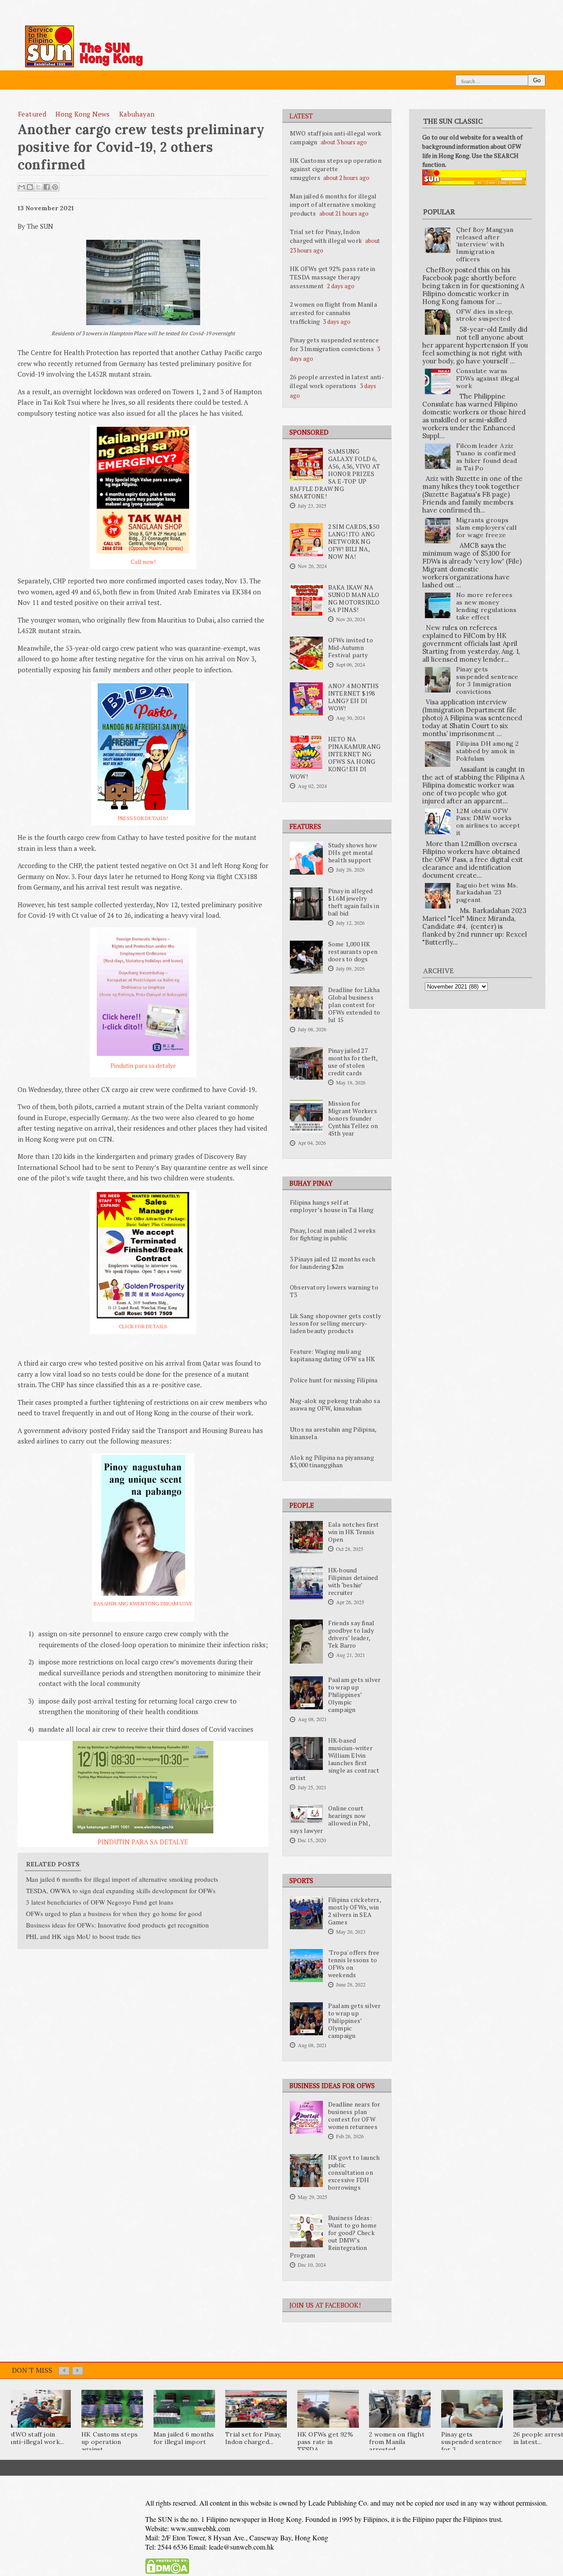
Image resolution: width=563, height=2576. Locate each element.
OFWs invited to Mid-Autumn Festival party (351, 648)
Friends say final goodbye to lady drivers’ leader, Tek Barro (351, 1634)
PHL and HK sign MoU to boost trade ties (83, 1936)
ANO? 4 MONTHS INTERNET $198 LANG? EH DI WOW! (354, 697)
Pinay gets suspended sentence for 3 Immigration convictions (334, 344)
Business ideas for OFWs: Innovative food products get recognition (117, 1925)
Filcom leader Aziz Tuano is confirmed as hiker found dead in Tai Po (487, 457)
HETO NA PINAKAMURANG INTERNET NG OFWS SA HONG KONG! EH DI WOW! (335, 758)
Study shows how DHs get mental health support (353, 853)
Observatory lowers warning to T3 (334, 1291)
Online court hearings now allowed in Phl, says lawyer (330, 1819)
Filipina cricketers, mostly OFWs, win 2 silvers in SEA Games (355, 1911)
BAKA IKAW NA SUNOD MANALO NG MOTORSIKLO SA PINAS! (354, 599)
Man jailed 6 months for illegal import (184, 2438)
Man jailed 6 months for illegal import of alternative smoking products (333, 205)
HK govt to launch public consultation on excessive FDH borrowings (354, 2173)
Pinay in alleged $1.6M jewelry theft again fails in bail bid (354, 902)
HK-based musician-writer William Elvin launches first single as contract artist (335, 1759)
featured (32, 114)
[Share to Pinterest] (55, 187)
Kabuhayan (137, 114)
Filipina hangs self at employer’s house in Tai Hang (332, 1206)
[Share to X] (38, 187)
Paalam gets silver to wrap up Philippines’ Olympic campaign (355, 1695)
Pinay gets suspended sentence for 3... (472, 2442)
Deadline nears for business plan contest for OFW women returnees (354, 2116)
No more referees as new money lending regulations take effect (486, 606)
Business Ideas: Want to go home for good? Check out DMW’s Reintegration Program (333, 2237)
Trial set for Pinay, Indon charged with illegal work (326, 236)
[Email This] (22, 187)
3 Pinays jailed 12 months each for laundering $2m (333, 1263)
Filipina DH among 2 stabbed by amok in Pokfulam (488, 751)
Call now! (143, 562)
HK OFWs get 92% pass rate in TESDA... (325, 2442)
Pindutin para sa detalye (143, 1066)
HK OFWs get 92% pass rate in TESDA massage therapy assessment (333, 277)
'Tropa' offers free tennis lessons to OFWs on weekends (354, 1964)
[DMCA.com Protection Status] (167, 2572)
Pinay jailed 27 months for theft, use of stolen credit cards (353, 1062)
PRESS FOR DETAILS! (143, 818)
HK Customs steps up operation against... (110, 2442)
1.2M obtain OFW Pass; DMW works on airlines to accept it (488, 822)
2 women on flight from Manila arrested (397, 2442)
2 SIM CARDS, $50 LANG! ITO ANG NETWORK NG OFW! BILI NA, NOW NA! (354, 542)
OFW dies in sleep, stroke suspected (485, 315)
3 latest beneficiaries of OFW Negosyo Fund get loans (100, 1902)
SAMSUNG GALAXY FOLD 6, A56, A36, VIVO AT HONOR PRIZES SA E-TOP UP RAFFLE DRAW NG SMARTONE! (335, 474)
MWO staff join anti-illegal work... (37, 2438)
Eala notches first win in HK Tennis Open (354, 1532)
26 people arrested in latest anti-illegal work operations (337, 381)
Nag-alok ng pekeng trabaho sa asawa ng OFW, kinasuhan (335, 1405)
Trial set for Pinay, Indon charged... (253, 2438)
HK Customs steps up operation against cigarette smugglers (336, 169)
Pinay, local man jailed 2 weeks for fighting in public (333, 1234)
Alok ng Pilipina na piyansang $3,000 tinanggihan (332, 1461)
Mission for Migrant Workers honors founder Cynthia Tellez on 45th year (353, 1118)
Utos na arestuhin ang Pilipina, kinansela (333, 1433)
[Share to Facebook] (47, 187)
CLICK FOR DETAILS (143, 1326)
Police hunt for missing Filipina (334, 1380)
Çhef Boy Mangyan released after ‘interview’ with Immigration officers (485, 244)
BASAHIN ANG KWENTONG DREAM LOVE (143, 1603)
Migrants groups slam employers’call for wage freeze (486, 528)
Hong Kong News (83, 114)
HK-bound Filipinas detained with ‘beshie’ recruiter (353, 1581)
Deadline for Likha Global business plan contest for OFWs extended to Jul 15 (354, 1005)
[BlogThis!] (30, 187)
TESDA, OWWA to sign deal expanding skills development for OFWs (121, 1891)
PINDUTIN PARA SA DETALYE (143, 1842)
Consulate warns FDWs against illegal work (488, 378)
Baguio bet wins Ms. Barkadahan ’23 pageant (487, 893)
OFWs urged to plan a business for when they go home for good (114, 1913)
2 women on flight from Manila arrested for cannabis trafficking (333, 313)
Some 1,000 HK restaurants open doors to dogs (353, 952)
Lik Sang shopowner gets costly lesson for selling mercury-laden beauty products (335, 1323)
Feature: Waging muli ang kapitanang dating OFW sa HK (332, 1355)
